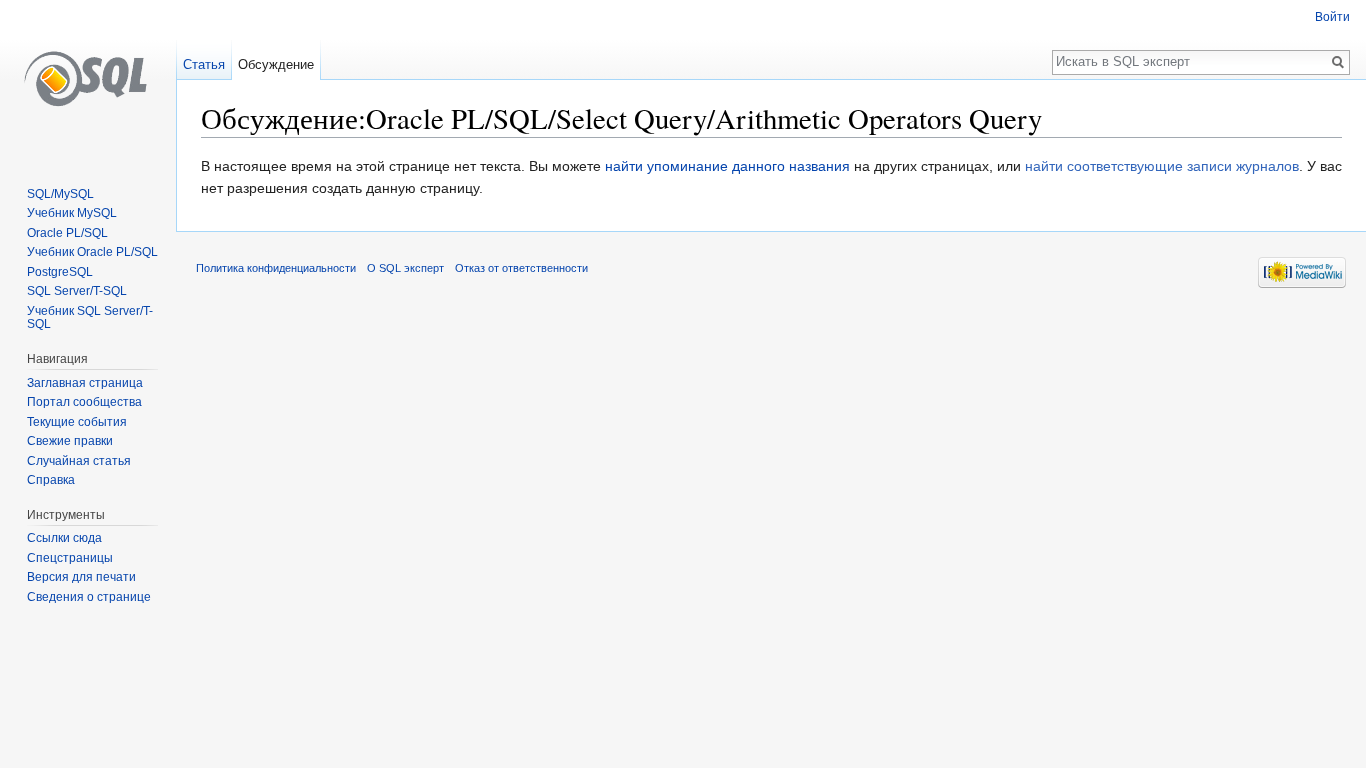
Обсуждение (276, 64)
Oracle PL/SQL (67, 233)
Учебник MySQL (72, 213)
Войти (1332, 17)
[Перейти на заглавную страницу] (88, 80)
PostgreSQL (60, 272)
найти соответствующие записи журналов (1162, 166)
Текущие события (77, 422)
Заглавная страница (85, 383)
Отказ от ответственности (521, 268)
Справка (51, 480)
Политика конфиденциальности (276, 268)
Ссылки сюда (64, 538)
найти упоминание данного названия (727, 166)
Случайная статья (79, 461)
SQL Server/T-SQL (77, 291)
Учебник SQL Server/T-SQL (90, 318)
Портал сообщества (84, 402)
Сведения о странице (89, 597)
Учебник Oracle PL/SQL (92, 252)
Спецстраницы (70, 558)
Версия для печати (81, 577)
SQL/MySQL (60, 194)
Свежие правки (70, 441)
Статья (204, 64)
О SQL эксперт (405, 268)
